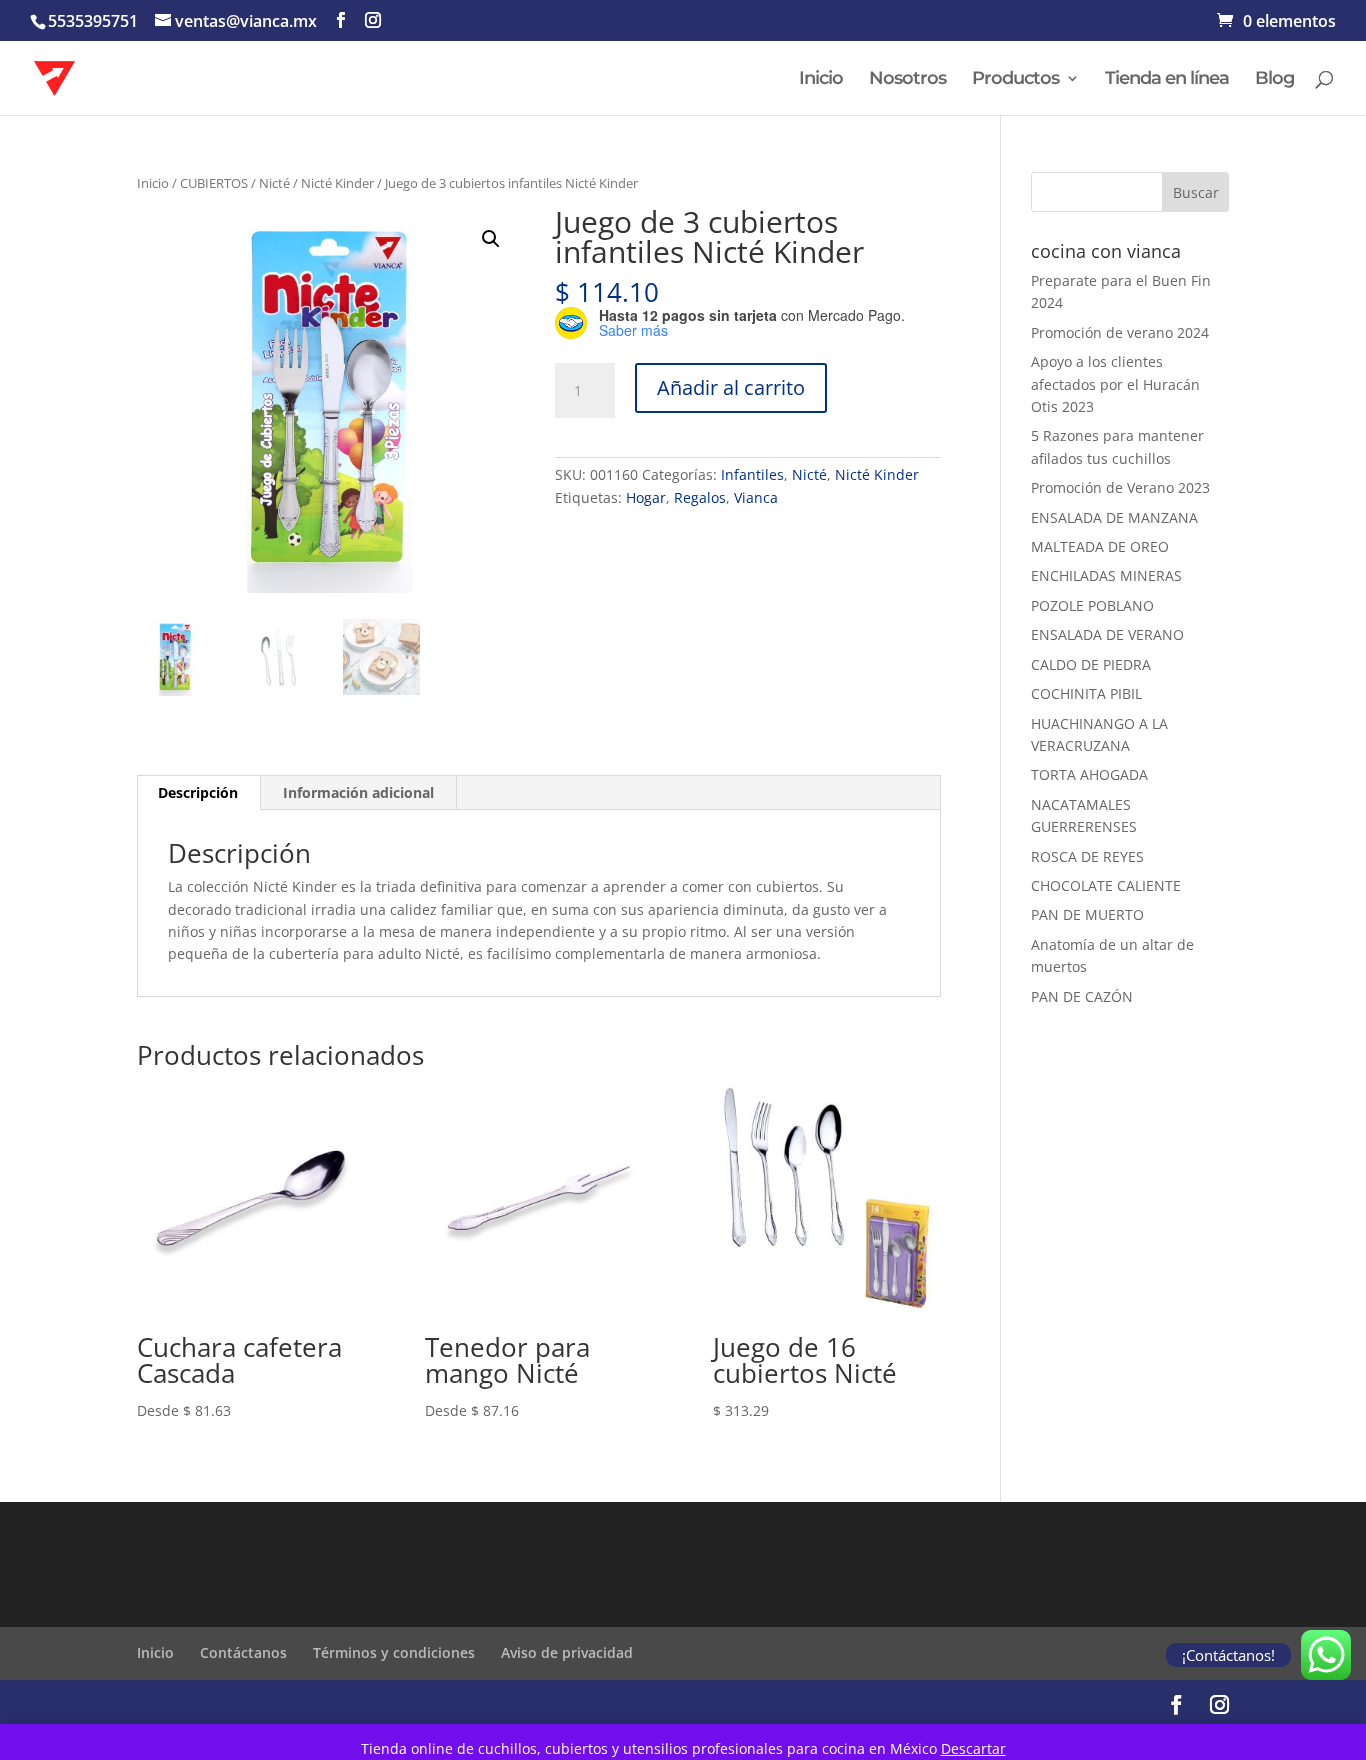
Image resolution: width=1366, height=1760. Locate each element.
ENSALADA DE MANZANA (1114, 517)
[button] (491, 239)
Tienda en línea (1167, 80)
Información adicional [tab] (358, 792)
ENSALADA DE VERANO (1107, 634)
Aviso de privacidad (567, 1652)
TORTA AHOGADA (1089, 774)
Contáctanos (243, 1652)
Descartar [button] (973, 1748)
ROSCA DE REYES (1087, 856)
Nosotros (907, 80)
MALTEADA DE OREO (1100, 546)
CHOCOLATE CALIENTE (1106, 885)
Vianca (756, 497)
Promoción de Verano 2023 (1120, 487)
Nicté (274, 183)
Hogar (646, 497)
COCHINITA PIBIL (1086, 693)
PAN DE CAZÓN (1082, 996)
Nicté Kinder (337, 183)
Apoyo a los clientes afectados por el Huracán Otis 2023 (1115, 384)
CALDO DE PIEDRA (1091, 664)
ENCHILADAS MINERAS (1106, 575)
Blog (1274, 80)
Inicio (821, 80)
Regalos (700, 497)
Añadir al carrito (731, 387)
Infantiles (752, 474)
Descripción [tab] (198, 792)
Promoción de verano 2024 (1120, 332)
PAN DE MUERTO (1087, 914)
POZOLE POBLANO (1092, 605)
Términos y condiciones (394, 1652)
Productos (1015, 80)
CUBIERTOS (214, 183)
